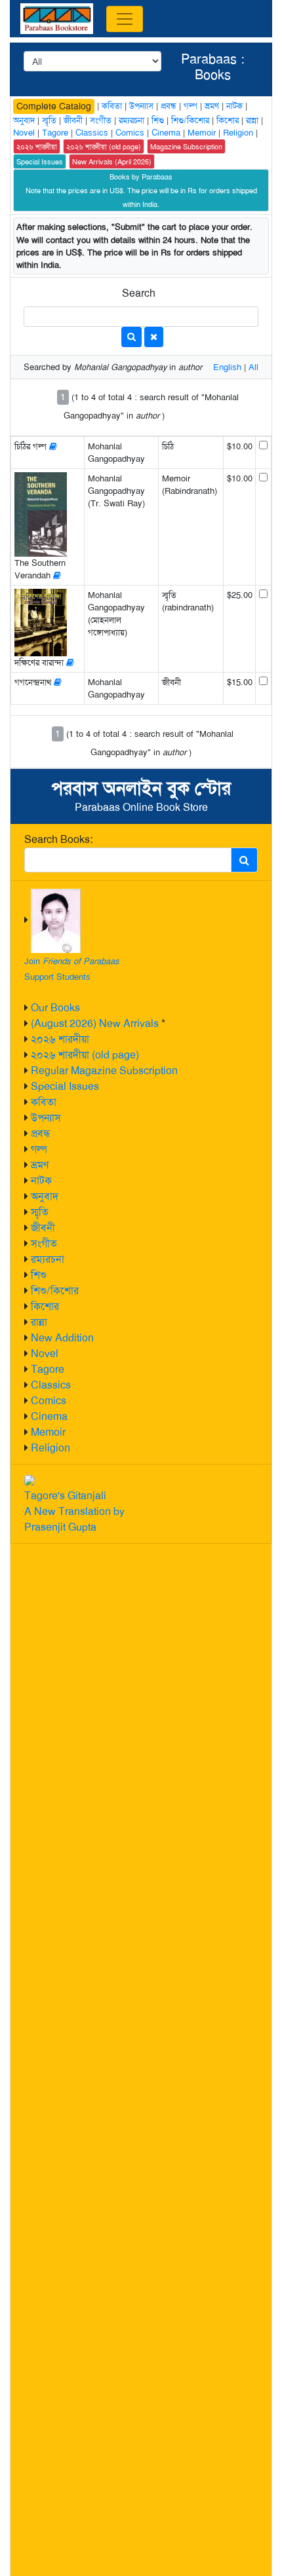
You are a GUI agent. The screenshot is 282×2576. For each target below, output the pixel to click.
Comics (49, 1401)
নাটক (41, 1181)
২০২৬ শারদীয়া (60, 1039)
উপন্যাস (46, 1118)
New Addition (62, 1338)
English (227, 367)
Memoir (48, 1432)
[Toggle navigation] (125, 19)
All (253, 367)
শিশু (39, 1275)
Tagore (48, 1369)
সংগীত (44, 1243)
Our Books (55, 1008)
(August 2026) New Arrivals (95, 1023)
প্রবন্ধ (41, 1133)
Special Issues (65, 1086)
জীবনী (43, 1228)
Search (139, 293)
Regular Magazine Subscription (104, 1071)
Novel (45, 1353)
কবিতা (44, 1102)
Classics (51, 1385)
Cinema (49, 1416)
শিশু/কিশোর (55, 1291)
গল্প (39, 1149)
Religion (50, 1448)
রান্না (39, 1322)
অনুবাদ (45, 1196)
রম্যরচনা (48, 1259)
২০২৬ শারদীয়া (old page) (85, 1055)
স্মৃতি (40, 1212)
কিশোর (45, 1306)
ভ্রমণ (40, 1165)
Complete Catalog (54, 106)
